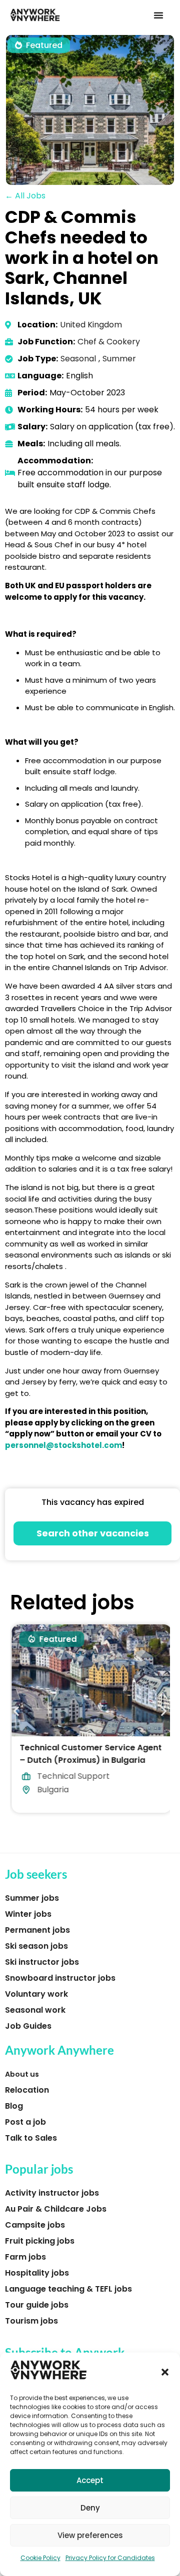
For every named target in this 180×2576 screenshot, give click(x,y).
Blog (14, 2106)
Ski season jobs (36, 1946)
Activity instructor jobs (52, 2193)
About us (22, 2074)
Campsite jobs (35, 2225)
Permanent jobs (37, 1930)
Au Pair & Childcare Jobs (56, 2209)
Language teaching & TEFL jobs (68, 2289)
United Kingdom (91, 325)
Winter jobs (28, 1914)
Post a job (25, 2122)
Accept (90, 2480)
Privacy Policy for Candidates (110, 2558)
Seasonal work (35, 2010)
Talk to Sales (31, 2138)
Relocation (27, 2090)
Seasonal (78, 359)
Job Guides (28, 2026)
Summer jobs (32, 1898)
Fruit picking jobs (40, 2241)
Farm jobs (25, 2257)
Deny (90, 2508)
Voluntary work (36, 1994)
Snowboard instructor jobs (60, 1978)
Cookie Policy (40, 2558)
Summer (119, 359)
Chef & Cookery (109, 342)
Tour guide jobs (37, 2305)
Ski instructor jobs (42, 1962)
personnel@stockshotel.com (63, 1445)
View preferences (90, 2535)
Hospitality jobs (37, 2273)
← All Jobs (25, 196)
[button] (165, 2372)
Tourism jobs (31, 2321)
